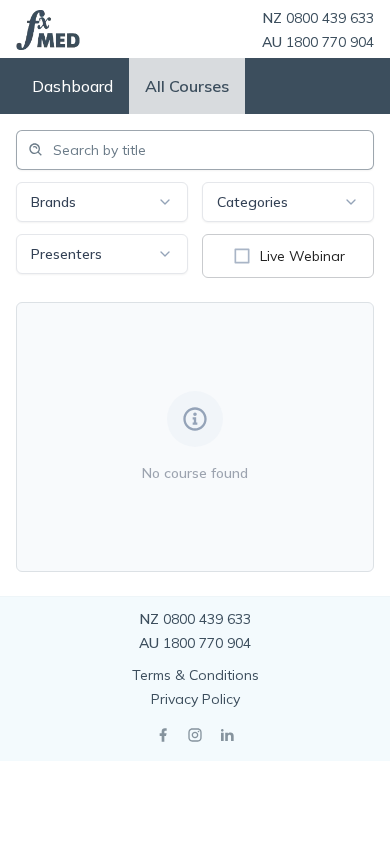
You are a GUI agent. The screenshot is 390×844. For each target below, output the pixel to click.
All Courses (187, 86)
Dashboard (72, 86)
